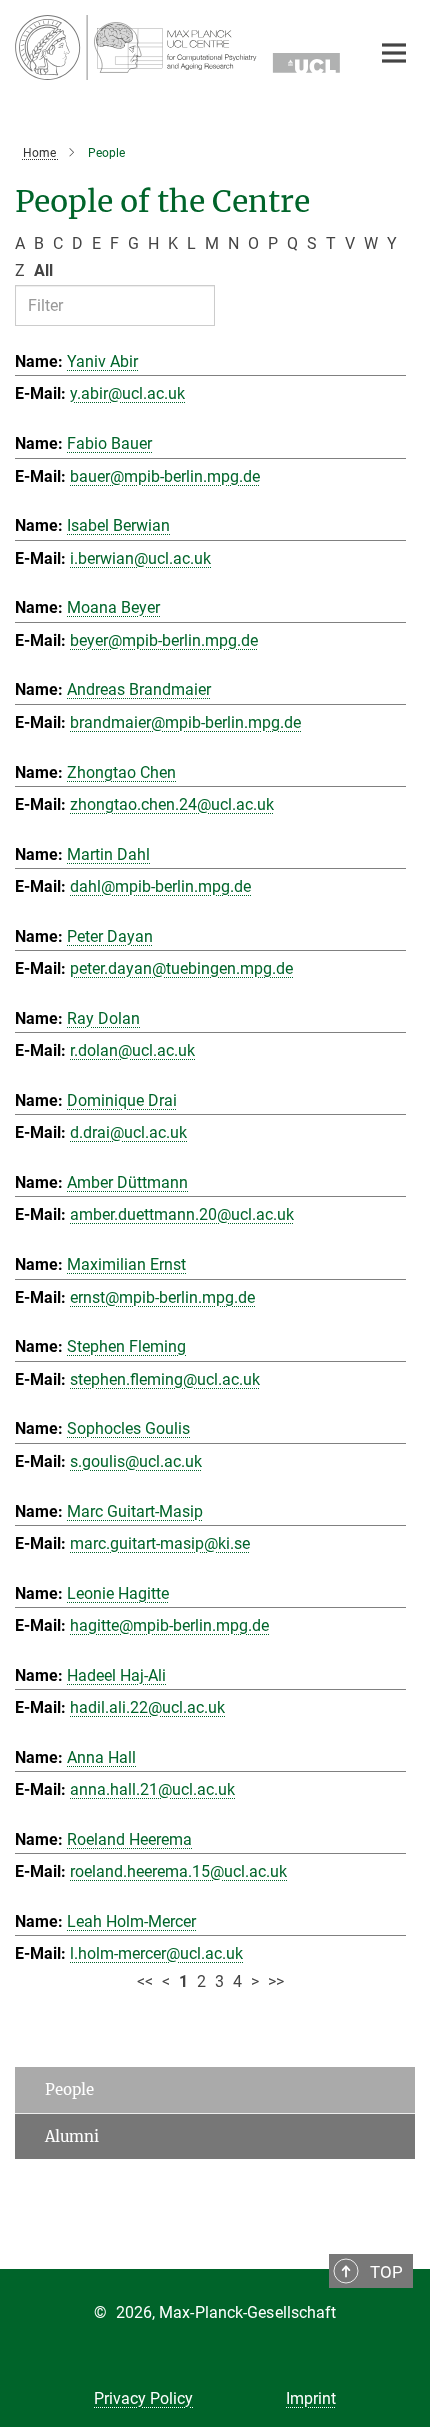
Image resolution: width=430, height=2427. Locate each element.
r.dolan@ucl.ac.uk (132, 1050)
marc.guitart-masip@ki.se (160, 1543)
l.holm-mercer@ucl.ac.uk (156, 1953)
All (43, 270)
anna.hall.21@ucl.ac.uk (152, 1789)
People (69, 2089)
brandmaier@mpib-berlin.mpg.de (185, 722)
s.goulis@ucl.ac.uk (136, 1461)
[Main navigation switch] (394, 53)
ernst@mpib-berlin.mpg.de (162, 1297)
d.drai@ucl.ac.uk (128, 1132)
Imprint (311, 2398)
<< (145, 1981)
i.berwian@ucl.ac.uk (140, 558)
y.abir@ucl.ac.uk (127, 393)
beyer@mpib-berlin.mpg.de (164, 640)
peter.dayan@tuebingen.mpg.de (181, 968)
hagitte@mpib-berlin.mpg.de (169, 1625)
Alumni (72, 2136)
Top (386, 2272)
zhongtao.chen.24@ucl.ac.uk (172, 804)
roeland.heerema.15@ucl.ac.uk (178, 1871)
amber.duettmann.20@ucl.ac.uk (182, 1214)
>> (276, 1981)
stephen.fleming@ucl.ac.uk (165, 1379)
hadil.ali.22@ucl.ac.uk (147, 1707)
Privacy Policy (143, 2398)
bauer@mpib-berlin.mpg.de (165, 476)
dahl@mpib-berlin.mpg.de (160, 886)
